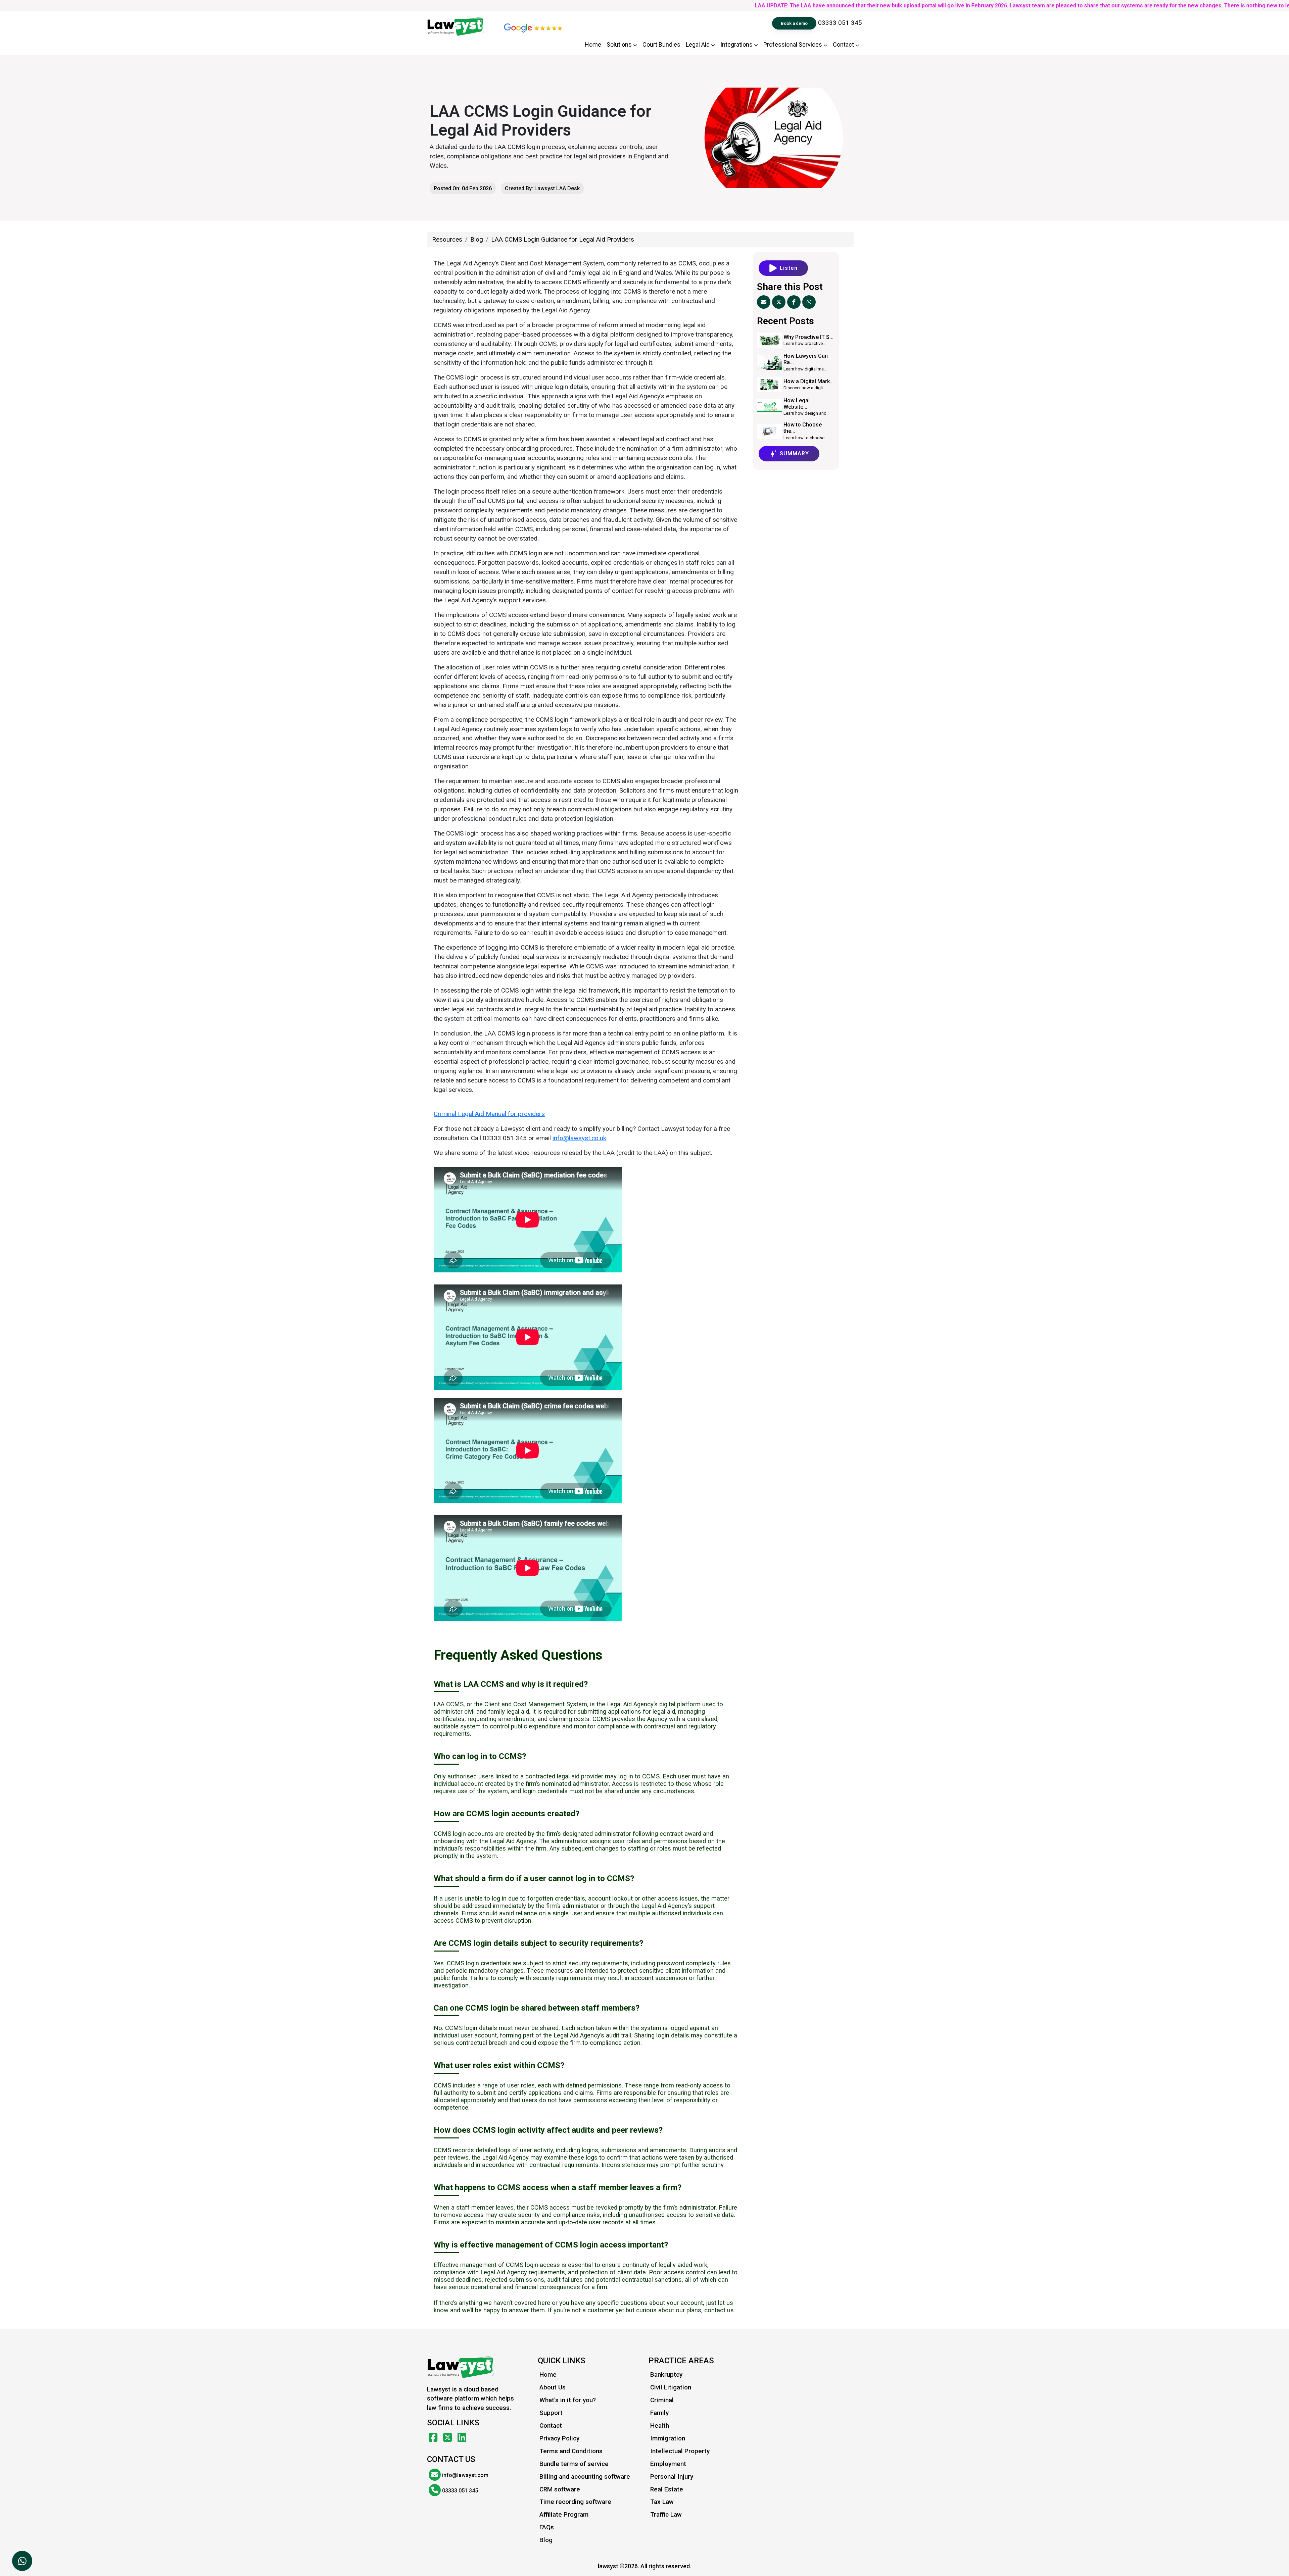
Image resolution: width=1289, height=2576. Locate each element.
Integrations (737, 44)
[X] (779, 302)
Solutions (620, 44)
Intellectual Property (680, 2451)
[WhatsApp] (809, 302)
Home (593, 44)
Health (660, 2426)
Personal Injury (672, 2477)
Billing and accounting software (585, 2477)
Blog (477, 239)
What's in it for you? (568, 2400)
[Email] (764, 302)
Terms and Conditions (571, 2451)
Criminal (662, 2400)
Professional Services (793, 44)
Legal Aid (698, 44)
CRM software (560, 2489)
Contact (844, 44)
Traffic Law (666, 2514)
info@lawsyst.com (465, 2475)
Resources (447, 239)
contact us (719, 2310)
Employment (668, 2464)
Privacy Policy (559, 2438)
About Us (553, 2387)
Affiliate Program (564, 2514)
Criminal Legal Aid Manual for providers (489, 1114)
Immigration (668, 2438)
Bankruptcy (666, 2375)
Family (659, 2413)
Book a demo (794, 23)
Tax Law (662, 2502)
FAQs (547, 2527)
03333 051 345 (840, 23)
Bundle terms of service (574, 2464)
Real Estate (667, 2489)
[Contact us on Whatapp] (22, 2561)
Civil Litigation (671, 2387)
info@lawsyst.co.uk (579, 1138)
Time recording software (575, 2502)
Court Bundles (661, 44)
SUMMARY (794, 453)
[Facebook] (794, 302)
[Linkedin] (462, 2438)
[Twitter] (449, 2438)
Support (551, 2413)
